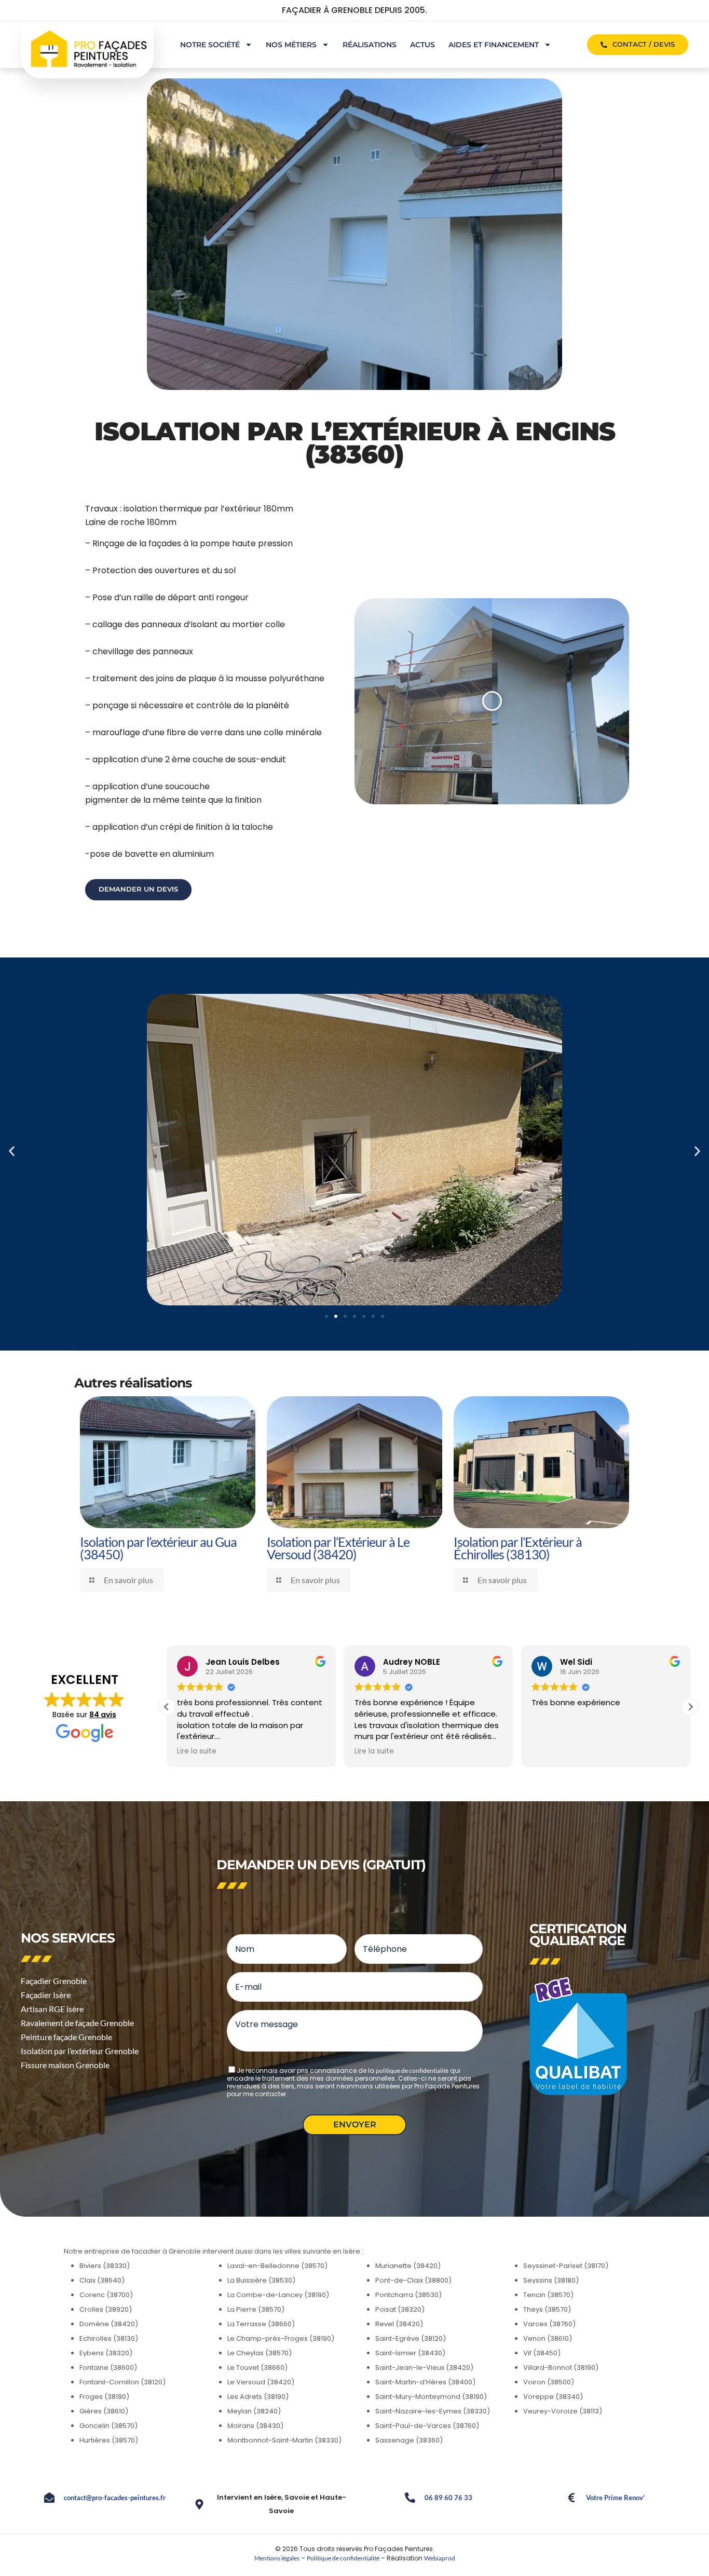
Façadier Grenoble (54, 1981)
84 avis (103, 1715)
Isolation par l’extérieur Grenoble (80, 2051)
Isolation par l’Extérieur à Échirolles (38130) (518, 1548)
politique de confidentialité (412, 2071)
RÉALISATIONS (370, 45)
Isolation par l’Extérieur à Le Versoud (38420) (338, 1548)
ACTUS (422, 45)
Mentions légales (277, 2558)
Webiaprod (440, 2558)
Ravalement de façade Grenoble (77, 2023)
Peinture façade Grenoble (66, 2037)
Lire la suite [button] (197, 1751)
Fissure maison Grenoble (65, 2065)
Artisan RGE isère (52, 2009)
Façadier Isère (46, 1995)
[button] (12, 1151)
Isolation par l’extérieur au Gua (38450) (158, 1548)
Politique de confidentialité (343, 2558)
